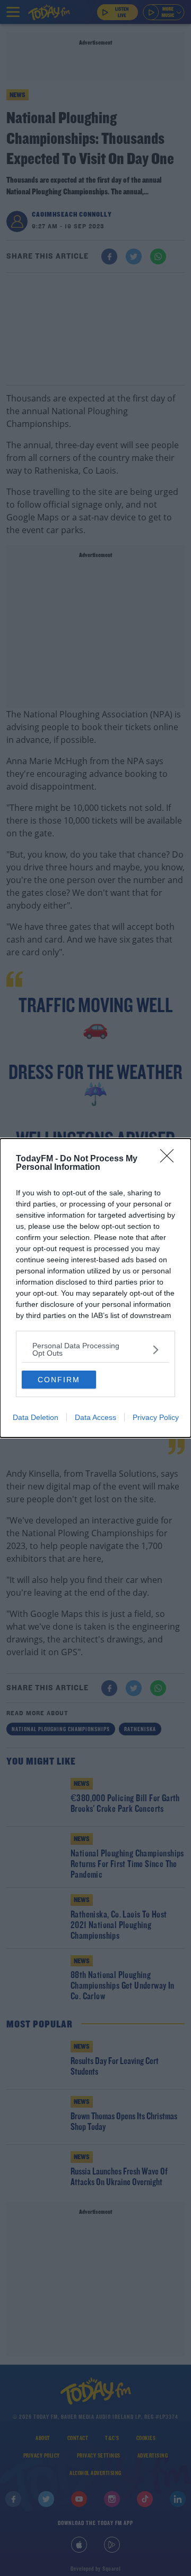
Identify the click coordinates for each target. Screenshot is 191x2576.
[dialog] (95, 1288)
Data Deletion (36, 1417)
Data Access (95, 1417)
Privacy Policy (156, 1417)
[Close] (170, 1159)
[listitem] (95, 1349)
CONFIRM (59, 1380)
